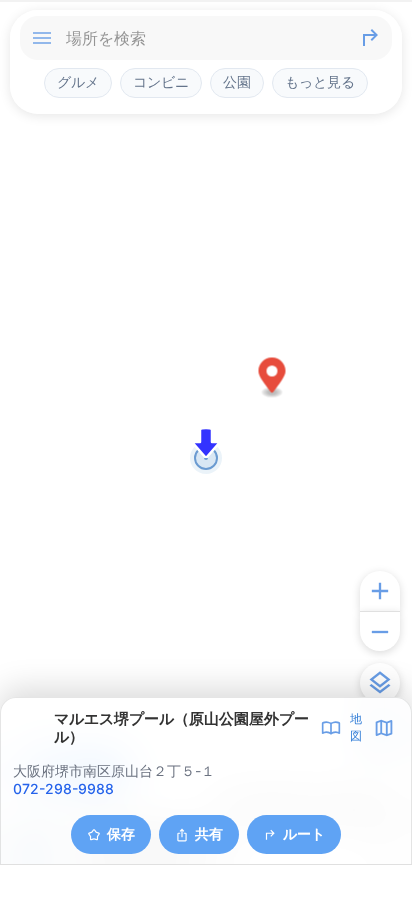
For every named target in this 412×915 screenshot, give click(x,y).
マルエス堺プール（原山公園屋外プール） (181, 728)
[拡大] (380, 591)
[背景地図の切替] (380, 683)
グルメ (78, 82)
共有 (209, 833)
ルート (304, 833)
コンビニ (161, 82)
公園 (237, 82)
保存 (121, 833)
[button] (272, 378)
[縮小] (380, 631)
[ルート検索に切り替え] (370, 38)
